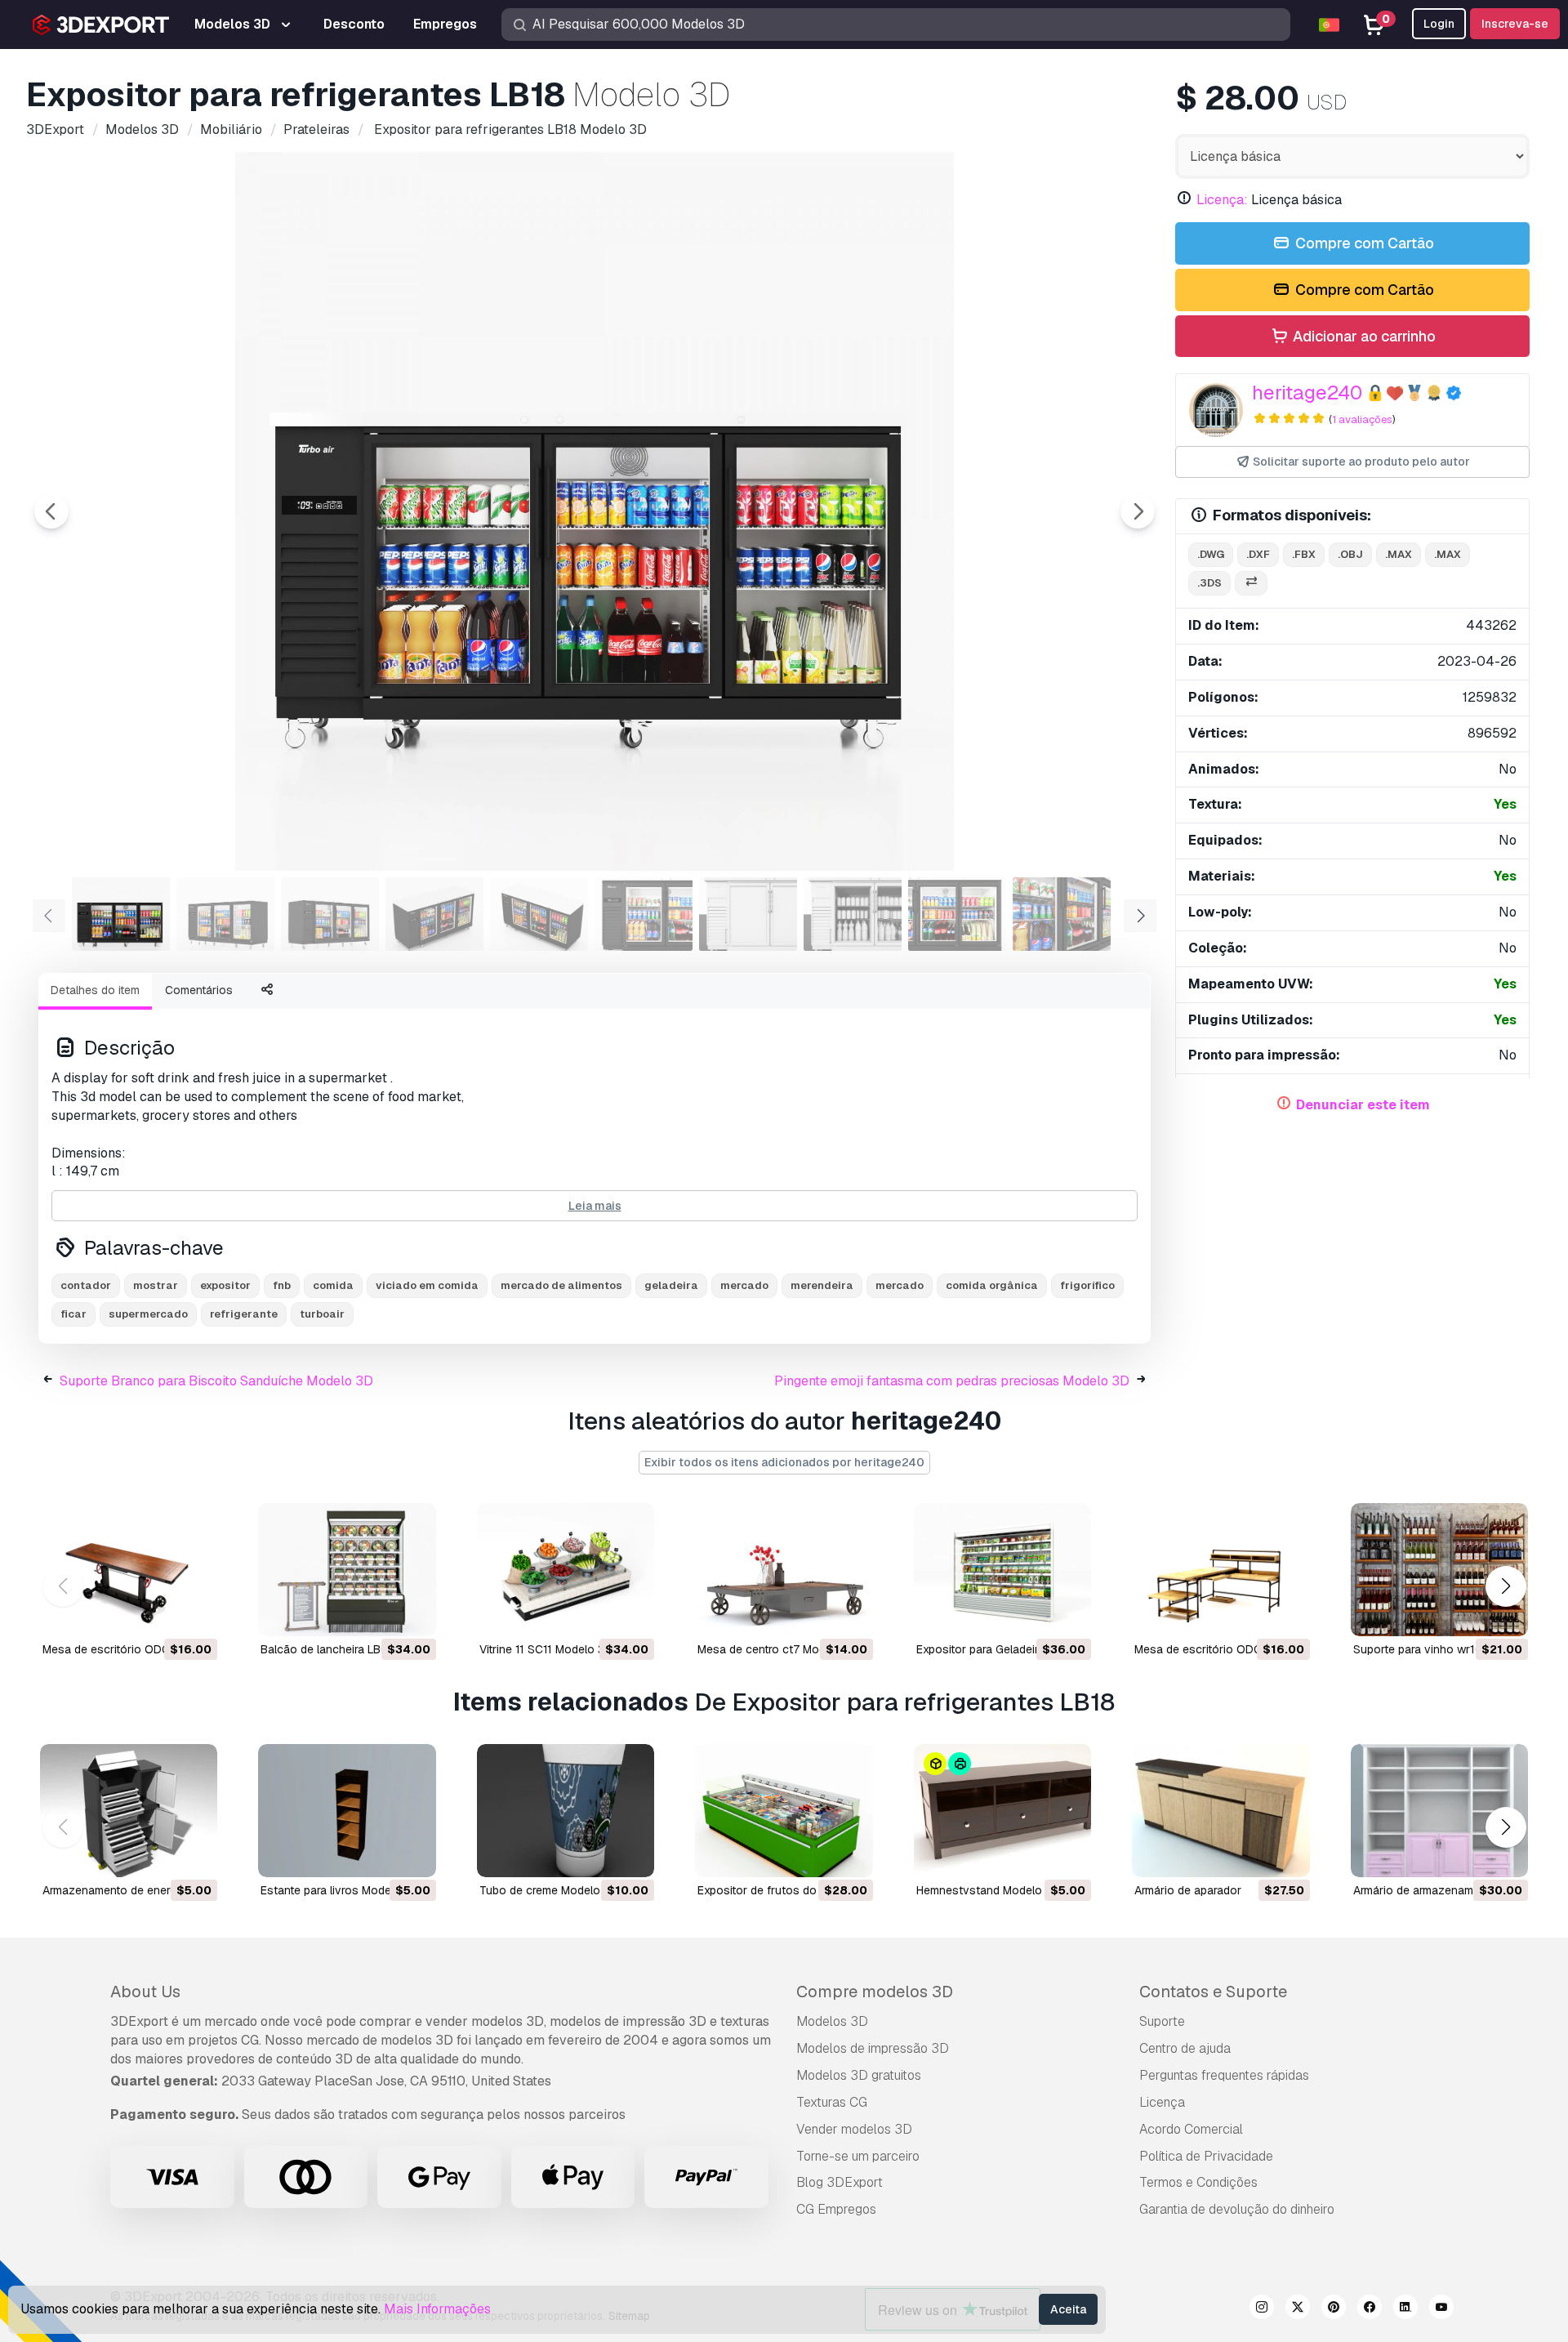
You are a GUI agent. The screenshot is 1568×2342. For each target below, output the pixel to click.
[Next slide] (1138, 511)
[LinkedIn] (1405, 2309)
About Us (145, 1992)
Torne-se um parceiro (858, 2156)
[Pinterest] (1334, 2309)
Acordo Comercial (1191, 2129)
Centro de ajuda (1185, 2048)
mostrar (156, 1285)
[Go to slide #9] (957, 914)
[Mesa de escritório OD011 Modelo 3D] (129, 1570)
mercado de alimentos (561, 1285)
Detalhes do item (95, 990)
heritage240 (1307, 393)
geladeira (671, 1285)
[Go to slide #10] (1062, 914)
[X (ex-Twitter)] (1298, 2309)
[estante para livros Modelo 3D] (347, 1811)
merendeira (822, 1285)
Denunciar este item (1363, 1105)
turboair (322, 1314)
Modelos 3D (832, 2021)
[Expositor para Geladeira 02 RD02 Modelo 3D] (1002, 1570)
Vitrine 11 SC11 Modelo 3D (546, 1649)
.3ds (1209, 583)
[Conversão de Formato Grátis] (1251, 584)
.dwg (1211, 554)
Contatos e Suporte (1213, 1992)
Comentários (199, 990)
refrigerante (244, 1314)
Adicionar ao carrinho (1363, 336)
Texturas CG (832, 2102)
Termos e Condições (1198, 2182)
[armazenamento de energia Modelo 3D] (129, 1811)
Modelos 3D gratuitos (859, 2075)
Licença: (1222, 200)
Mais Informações (437, 2309)
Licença (1162, 2102)
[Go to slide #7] (748, 914)
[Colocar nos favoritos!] (194, 1613)
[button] (1506, 1586)
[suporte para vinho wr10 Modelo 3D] (1439, 1570)
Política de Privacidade (1206, 2156)
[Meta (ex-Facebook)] (1370, 2309)
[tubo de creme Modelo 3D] (566, 1811)
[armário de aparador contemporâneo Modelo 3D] (1221, 1811)
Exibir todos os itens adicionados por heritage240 (784, 1462)
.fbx (1304, 554)
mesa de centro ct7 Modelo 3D (779, 1649)
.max (1399, 554)
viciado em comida (427, 1285)
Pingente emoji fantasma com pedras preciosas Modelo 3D (952, 1381)
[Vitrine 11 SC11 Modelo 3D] (566, 1570)
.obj (1350, 554)
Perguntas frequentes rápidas (1224, 2075)
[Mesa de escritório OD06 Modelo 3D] (1221, 1570)
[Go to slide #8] (853, 914)
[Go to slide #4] (434, 914)
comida (333, 1285)
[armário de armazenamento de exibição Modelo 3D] (1439, 1811)
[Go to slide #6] (644, 914)
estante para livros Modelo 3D (340, 1890)
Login (1439, 24)
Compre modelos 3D (875, 1992)
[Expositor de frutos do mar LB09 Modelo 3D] (784, 1811)
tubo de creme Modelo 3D (549, 1890)
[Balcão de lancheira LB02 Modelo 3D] (347, 1570)
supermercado (148, 1314)
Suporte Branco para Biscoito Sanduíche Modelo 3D (216, 1381)
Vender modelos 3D (854, 2129)
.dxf (1258, 554)
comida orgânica (992, 1285)
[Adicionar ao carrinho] (160, 1613)
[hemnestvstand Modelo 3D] (1002, 1811)
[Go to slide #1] (121, 914)
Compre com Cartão (1363, 243)
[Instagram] (1262, 2309)
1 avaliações (1362, 419)
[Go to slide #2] (225, 914)
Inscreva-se (1515, 24)
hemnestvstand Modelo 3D (988, 1890)
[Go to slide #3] (330, 914)
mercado (744, 1285)
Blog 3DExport (840, 2182)
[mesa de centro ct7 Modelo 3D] (784, 1570)
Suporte (1162, 2021)
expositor (225, 1285)
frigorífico (1087, 1285)
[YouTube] (1441, 2309)
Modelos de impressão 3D (873, 2048)
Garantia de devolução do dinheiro (1237, 2209)
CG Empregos (836, 2209)
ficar (73, 1314)
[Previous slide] (51, 511)
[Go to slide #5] (539, 914)
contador (86, 1285)
